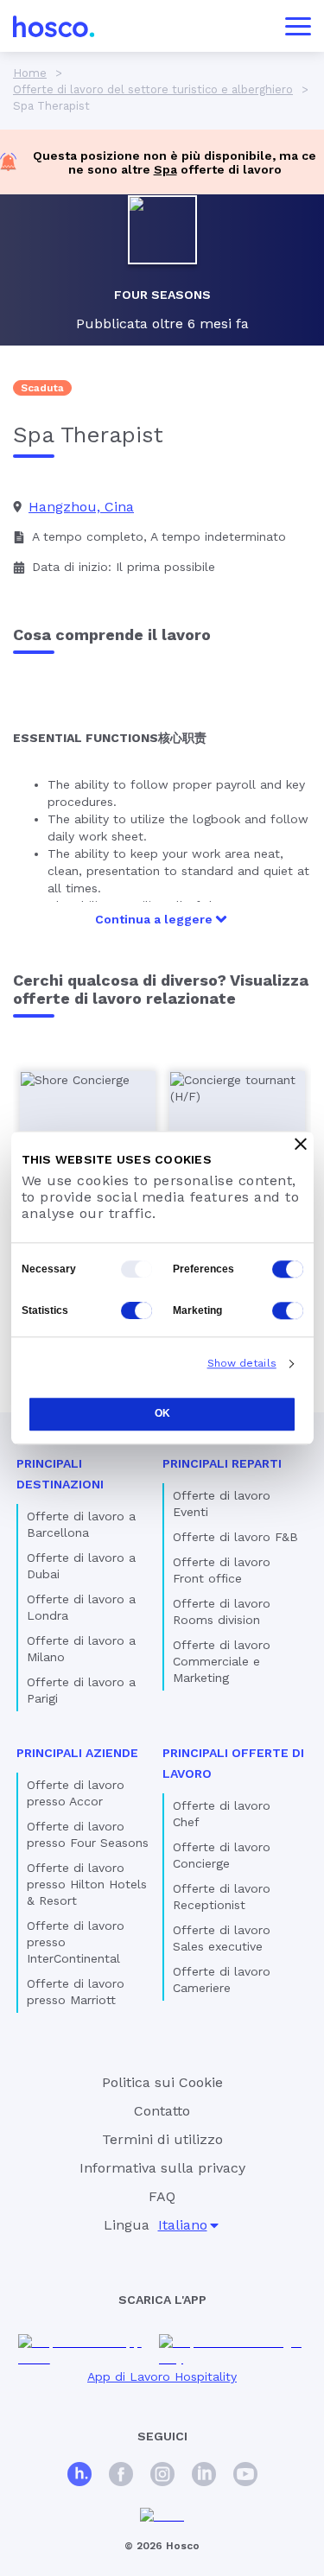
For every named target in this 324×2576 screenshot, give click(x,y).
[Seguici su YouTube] (245, 2476)
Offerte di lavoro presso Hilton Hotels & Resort (87, 1884)
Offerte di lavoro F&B (235, 1537)
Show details (242, 1363)
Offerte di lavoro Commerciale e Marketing (222, 1661)
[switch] (288, 1269)
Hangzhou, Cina (81, 507)
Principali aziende (77, 1753)
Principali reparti (222, 1463)
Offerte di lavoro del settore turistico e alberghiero (153, 89)
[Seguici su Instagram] (162, 2476)
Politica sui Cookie (162, 2082)
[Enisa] (162, 2516)
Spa (165, 169)
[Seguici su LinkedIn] (204, 2476)
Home (30, 73)
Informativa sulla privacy (162, 2168)
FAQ (162, 2196)
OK (162, 1413)
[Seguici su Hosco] (79, 2476)
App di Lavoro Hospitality (162, 2376)
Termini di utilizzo (162, 2139)
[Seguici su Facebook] (121, 2476)
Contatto (162, 2111)
